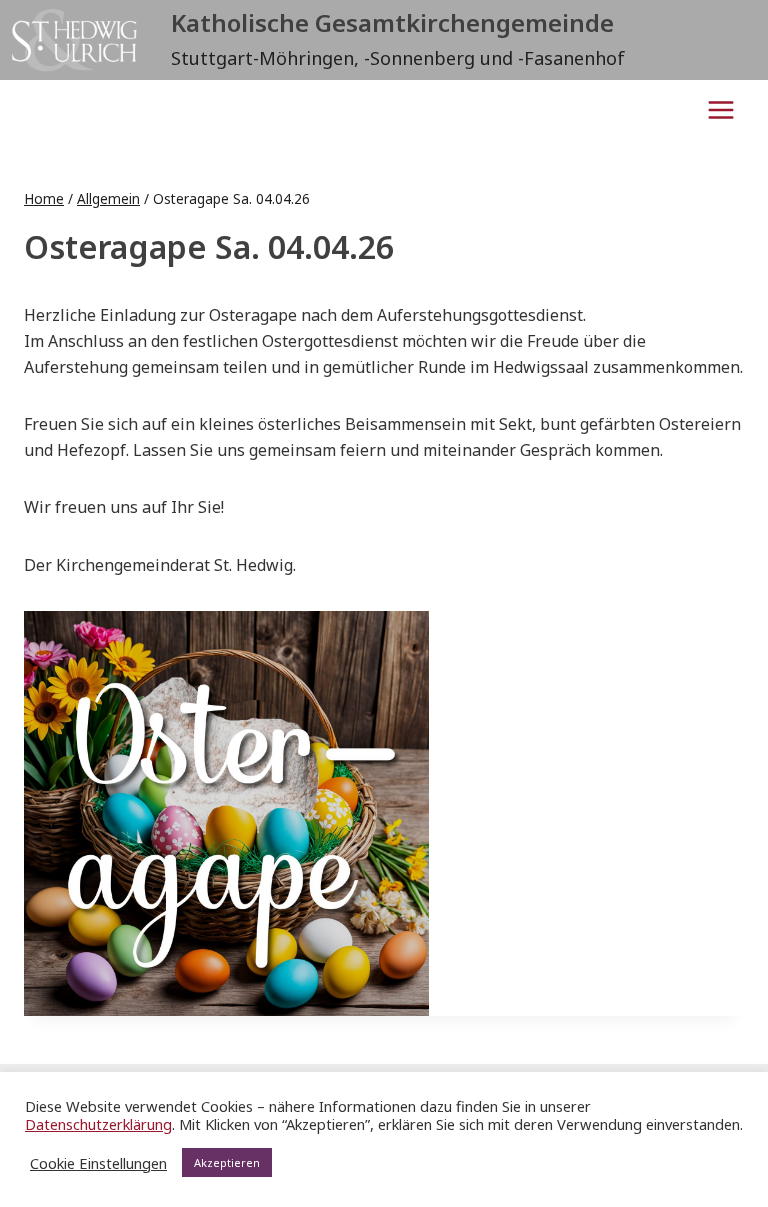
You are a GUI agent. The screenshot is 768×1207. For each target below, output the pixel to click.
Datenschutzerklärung (98, 1124)
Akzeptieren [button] (227, 1162)
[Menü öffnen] (720, 109)
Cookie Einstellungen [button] (98, 1163)
